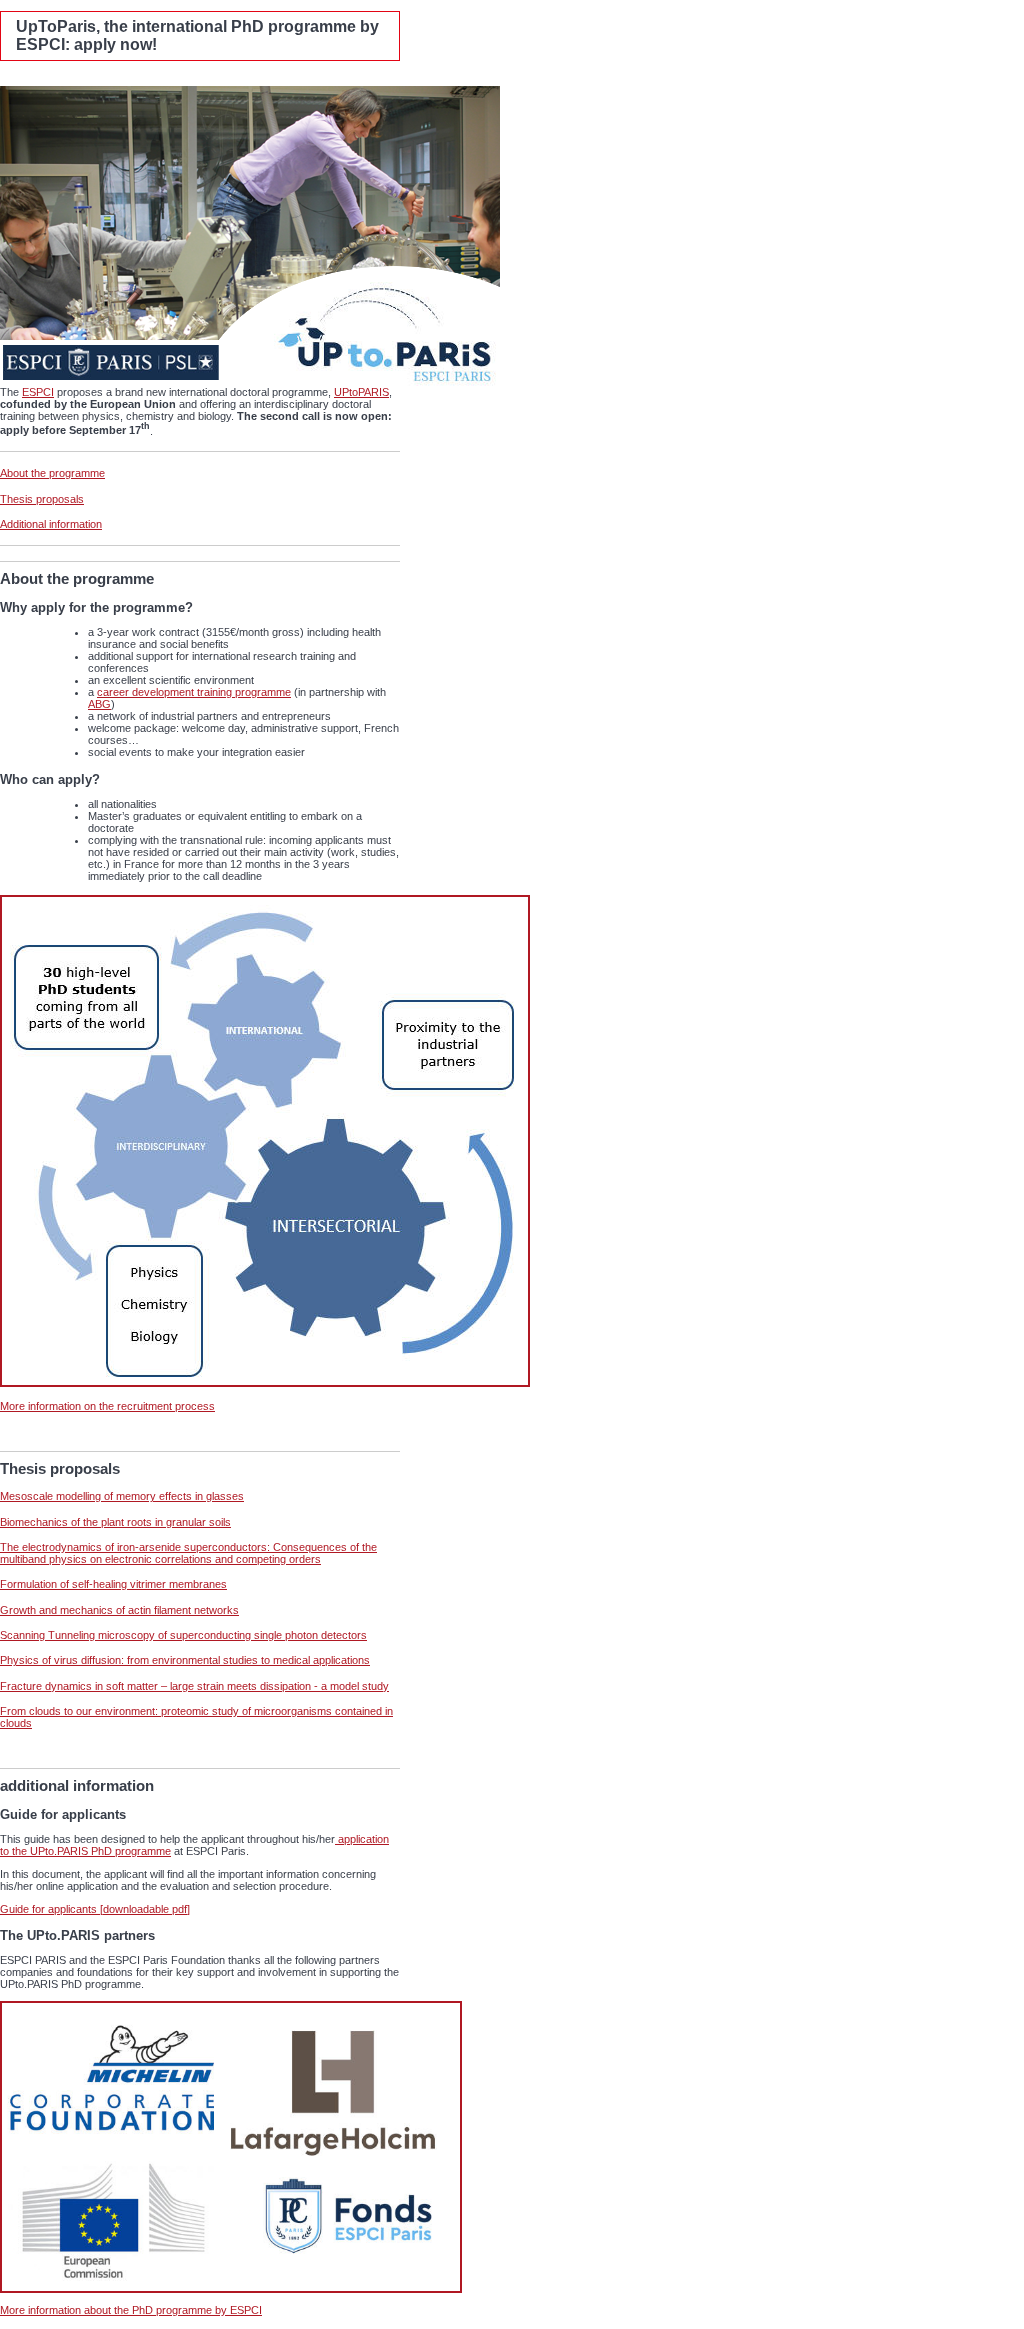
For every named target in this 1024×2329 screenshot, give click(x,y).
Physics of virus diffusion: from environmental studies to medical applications (185, 1660)
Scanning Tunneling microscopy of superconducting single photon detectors (183, 1635)
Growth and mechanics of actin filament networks (119, 1610)
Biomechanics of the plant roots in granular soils (115, 1522)
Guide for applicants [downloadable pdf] (95, 1909)
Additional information (51, 524)
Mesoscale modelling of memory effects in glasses (122, 1496)
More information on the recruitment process (107, 1406)
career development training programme (194, 692)
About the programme (52, 473)
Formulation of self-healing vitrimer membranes (113, 1584)
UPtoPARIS (361, 392)
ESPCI (38, 392)
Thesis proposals (42, 499)
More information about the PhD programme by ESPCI (131, 2310)
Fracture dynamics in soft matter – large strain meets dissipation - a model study (194, 1686)
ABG (99, 704)
